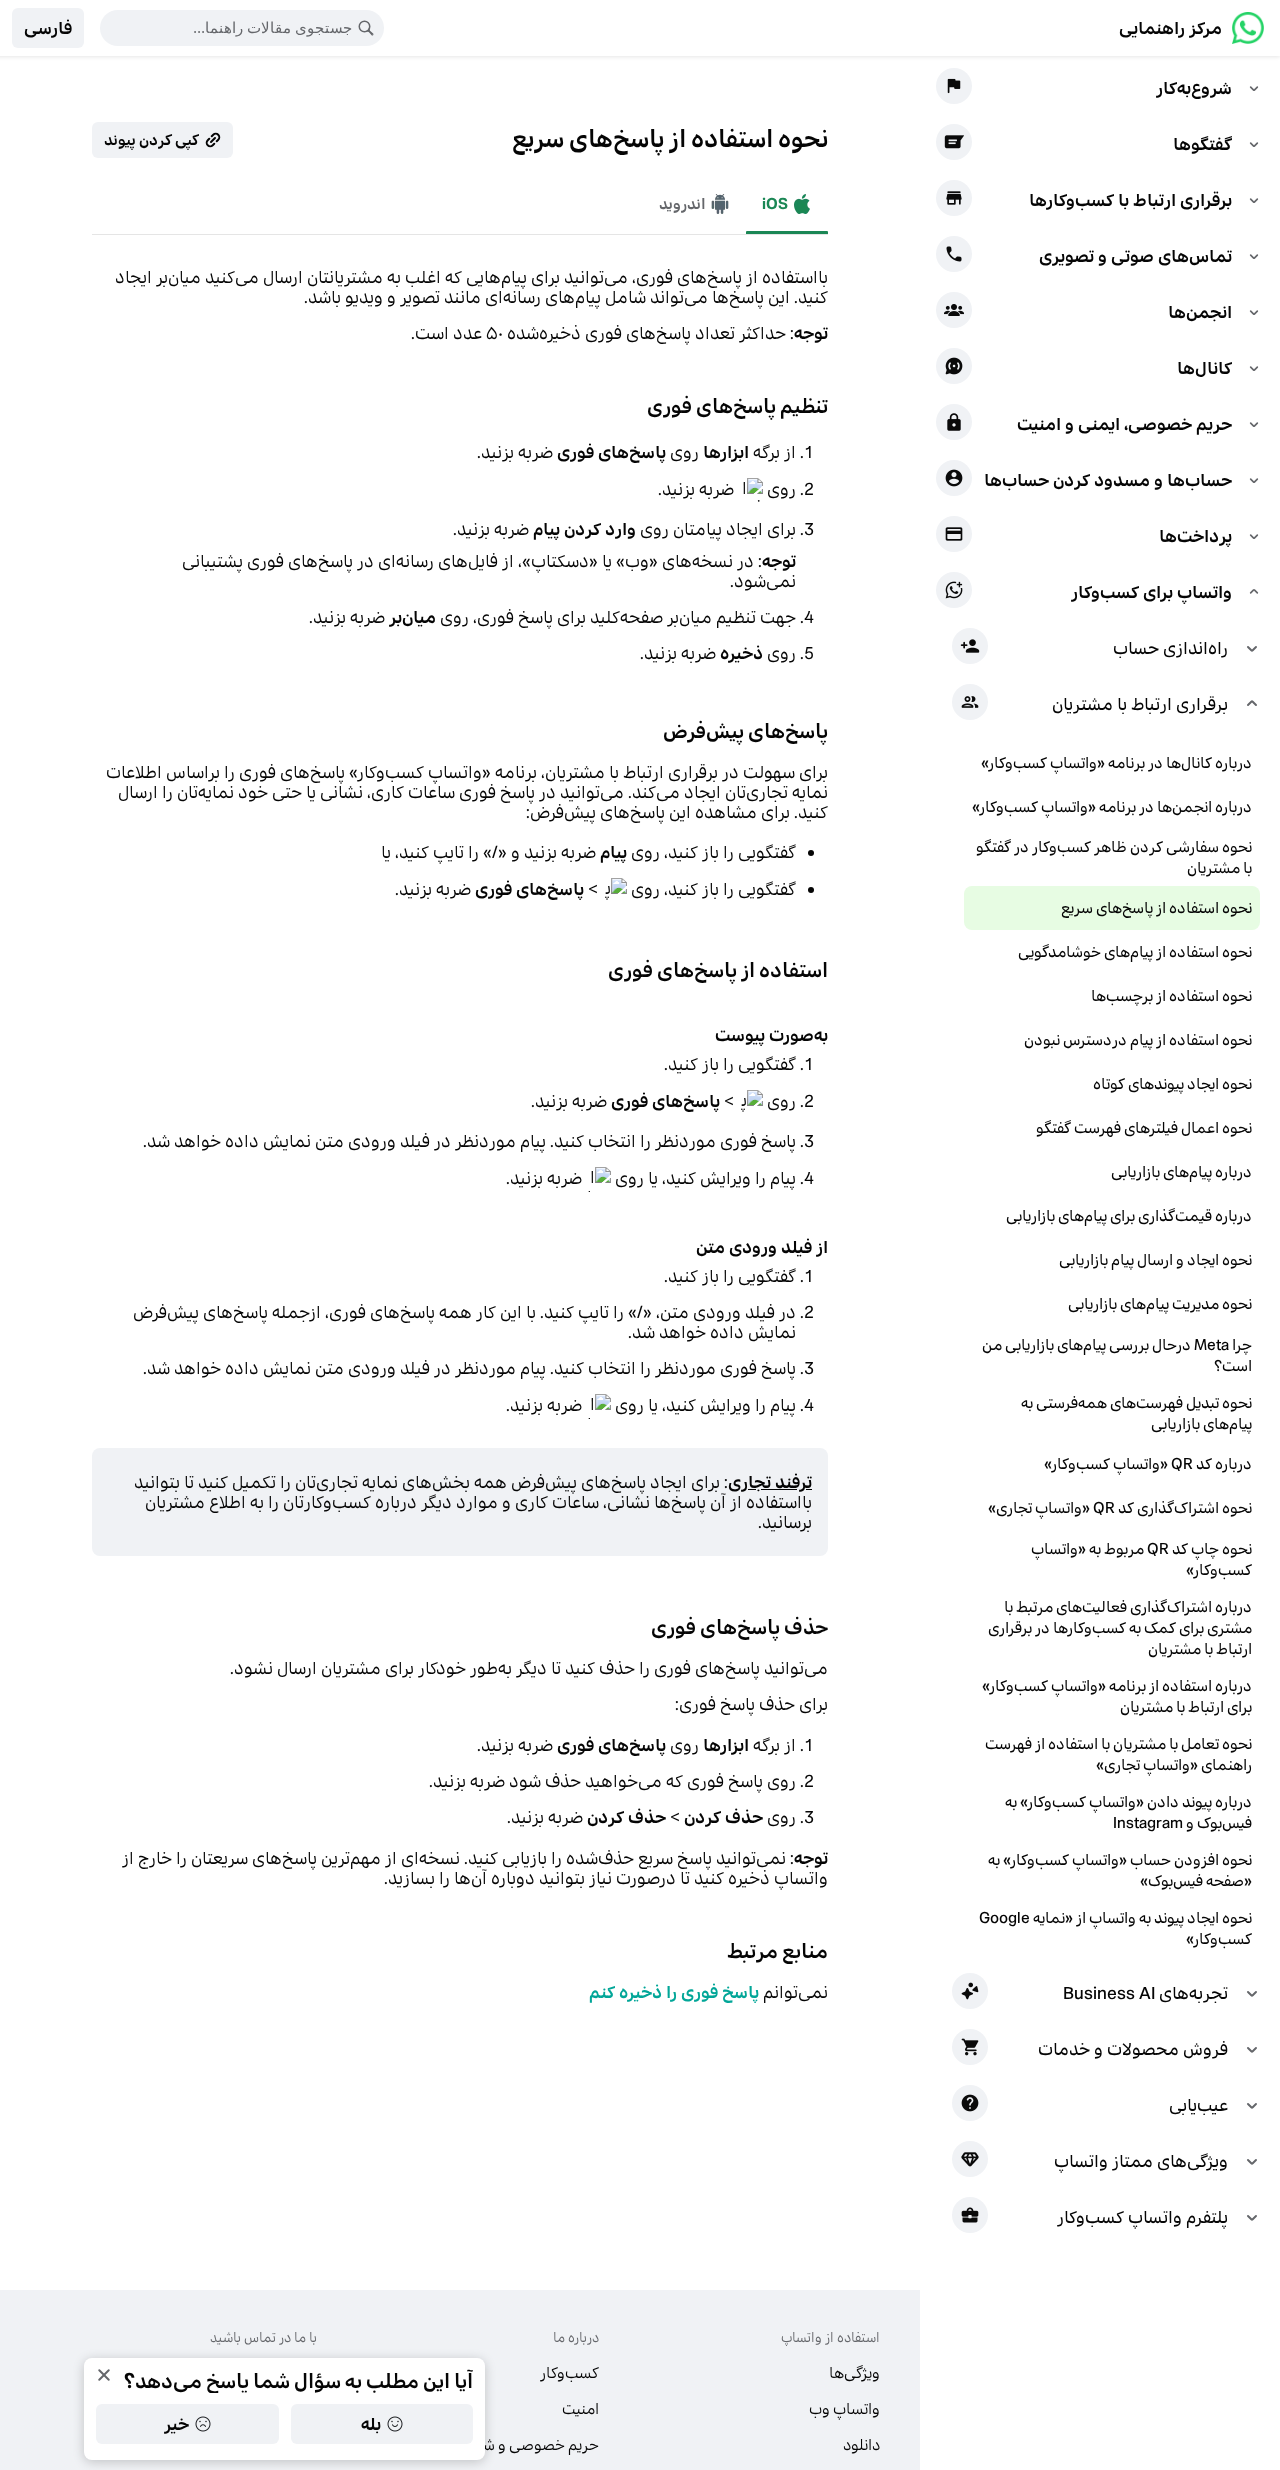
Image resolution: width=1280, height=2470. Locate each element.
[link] (1191, 28)
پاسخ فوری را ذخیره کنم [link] (674, 1992)
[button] (48, 28)
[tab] (694, 204)
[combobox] (229, 28)
